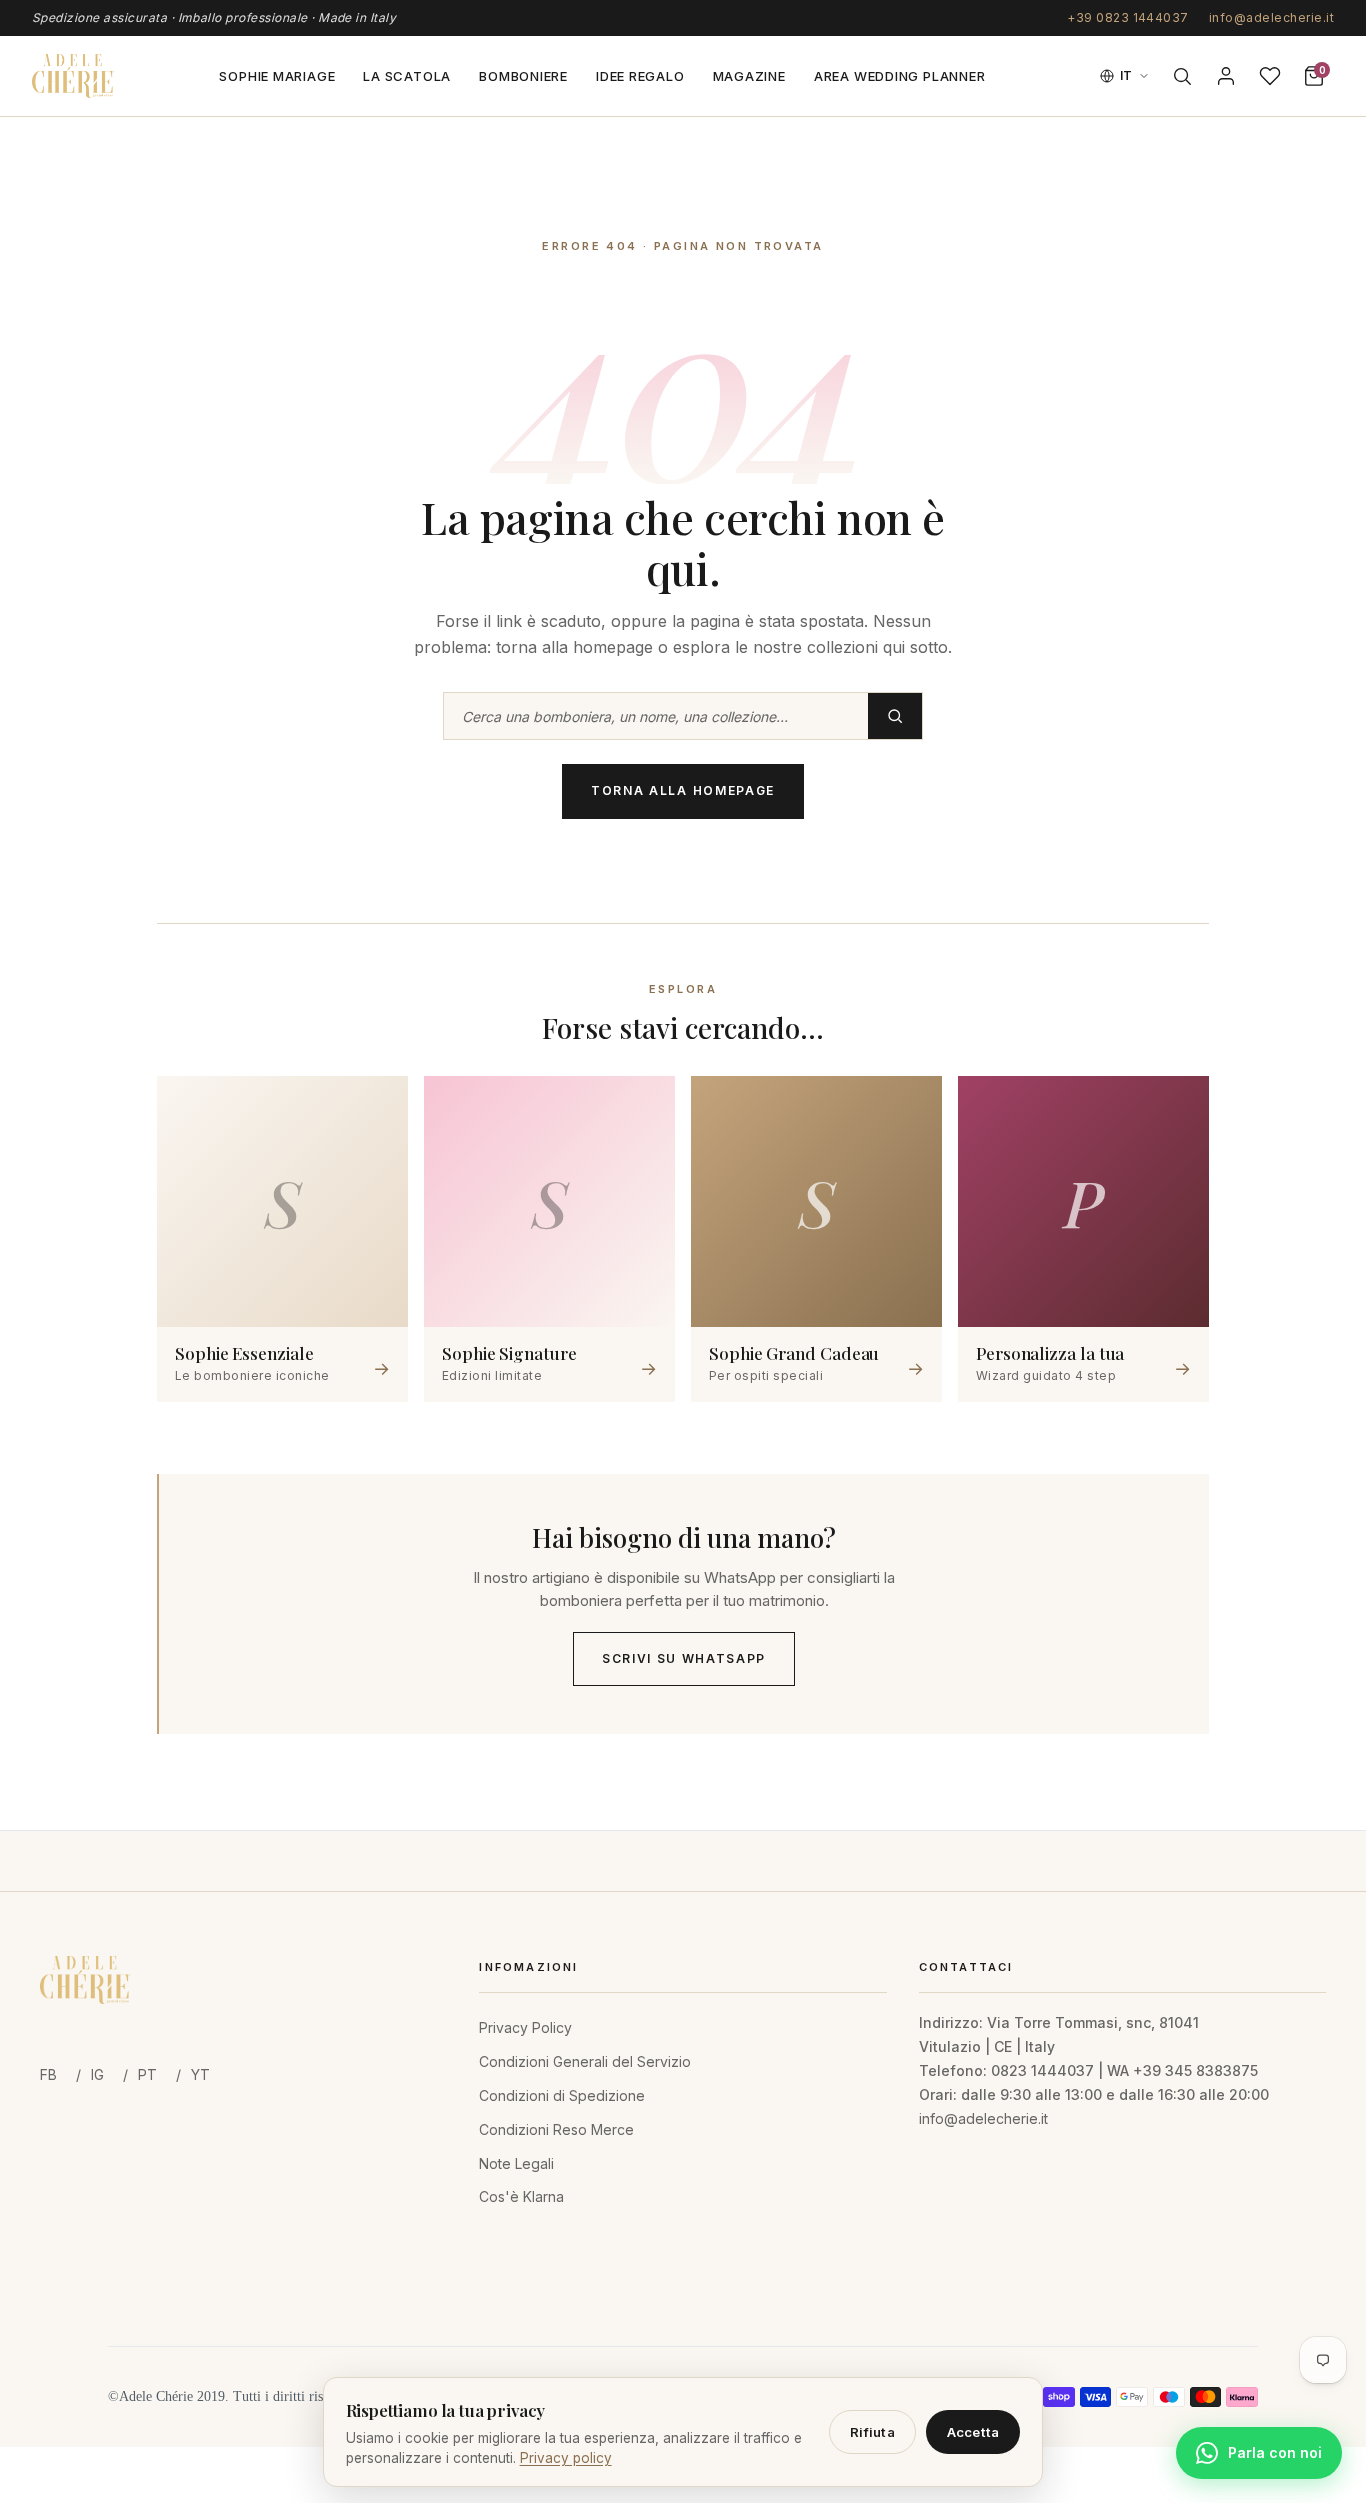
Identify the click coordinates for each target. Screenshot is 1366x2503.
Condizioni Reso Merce (556, 2129)
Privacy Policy (525, 2027)
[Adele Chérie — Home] (73, 76)
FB (48, 2074)
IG (97, 2074)
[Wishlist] (1270, 76)
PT (147, 2074)
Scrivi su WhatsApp (684, 1658)
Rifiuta (872, 2432)
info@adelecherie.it (1271, 17)
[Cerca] (1182, 76)
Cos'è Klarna (521, 2196)
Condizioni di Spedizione (562, 2095)
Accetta (973, 2432)
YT (200, 2074)
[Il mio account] (1226, 76)
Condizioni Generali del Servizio (585, 2061)
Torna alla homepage (683, 790)
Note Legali (516, 2163)
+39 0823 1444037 (1128, 17)
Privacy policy (566, 2458)
